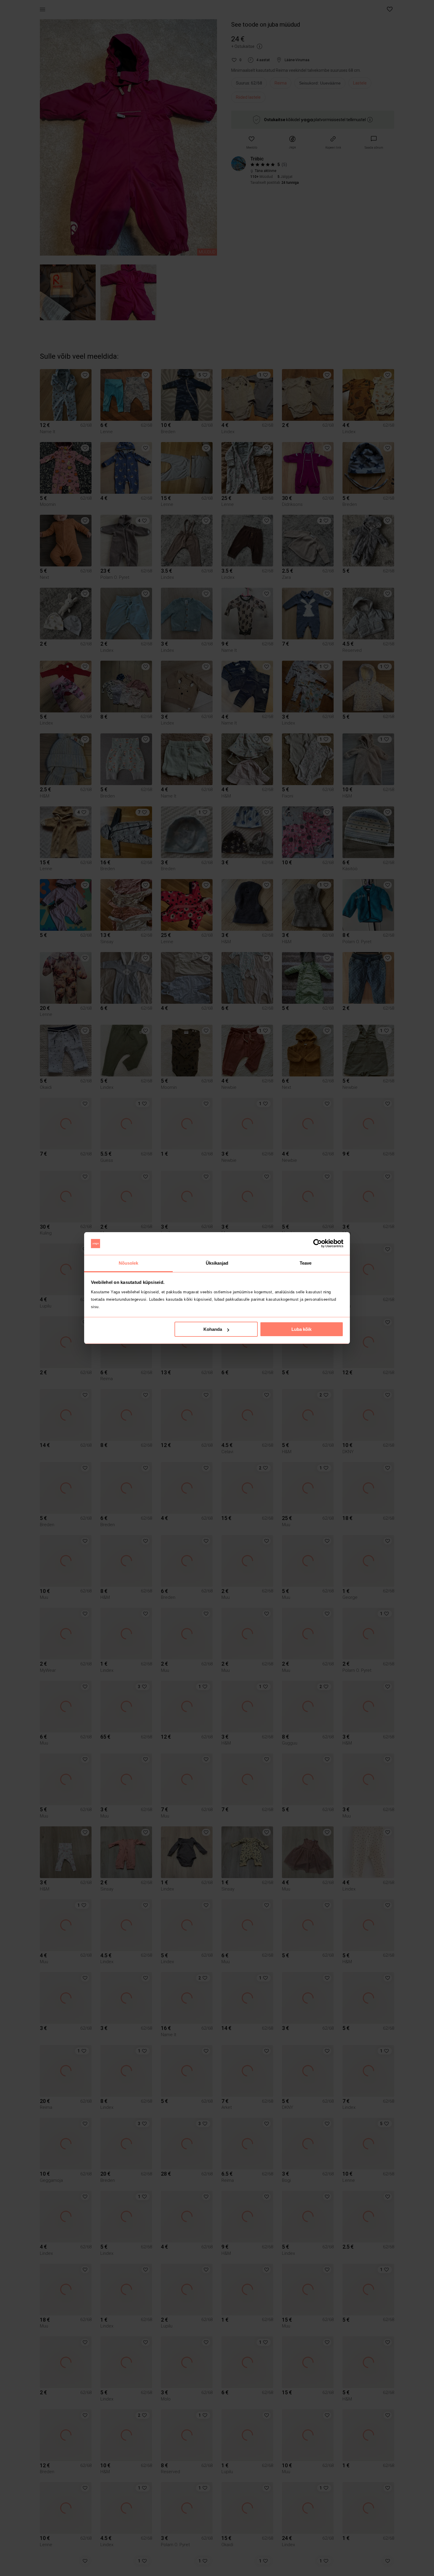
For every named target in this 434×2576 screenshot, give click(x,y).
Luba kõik (301, 1329)
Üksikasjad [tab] (217, 1263)
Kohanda (213, 1329)
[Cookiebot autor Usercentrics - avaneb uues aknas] (318, 1244)
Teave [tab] (306, 1263)
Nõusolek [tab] (129, 1263)
